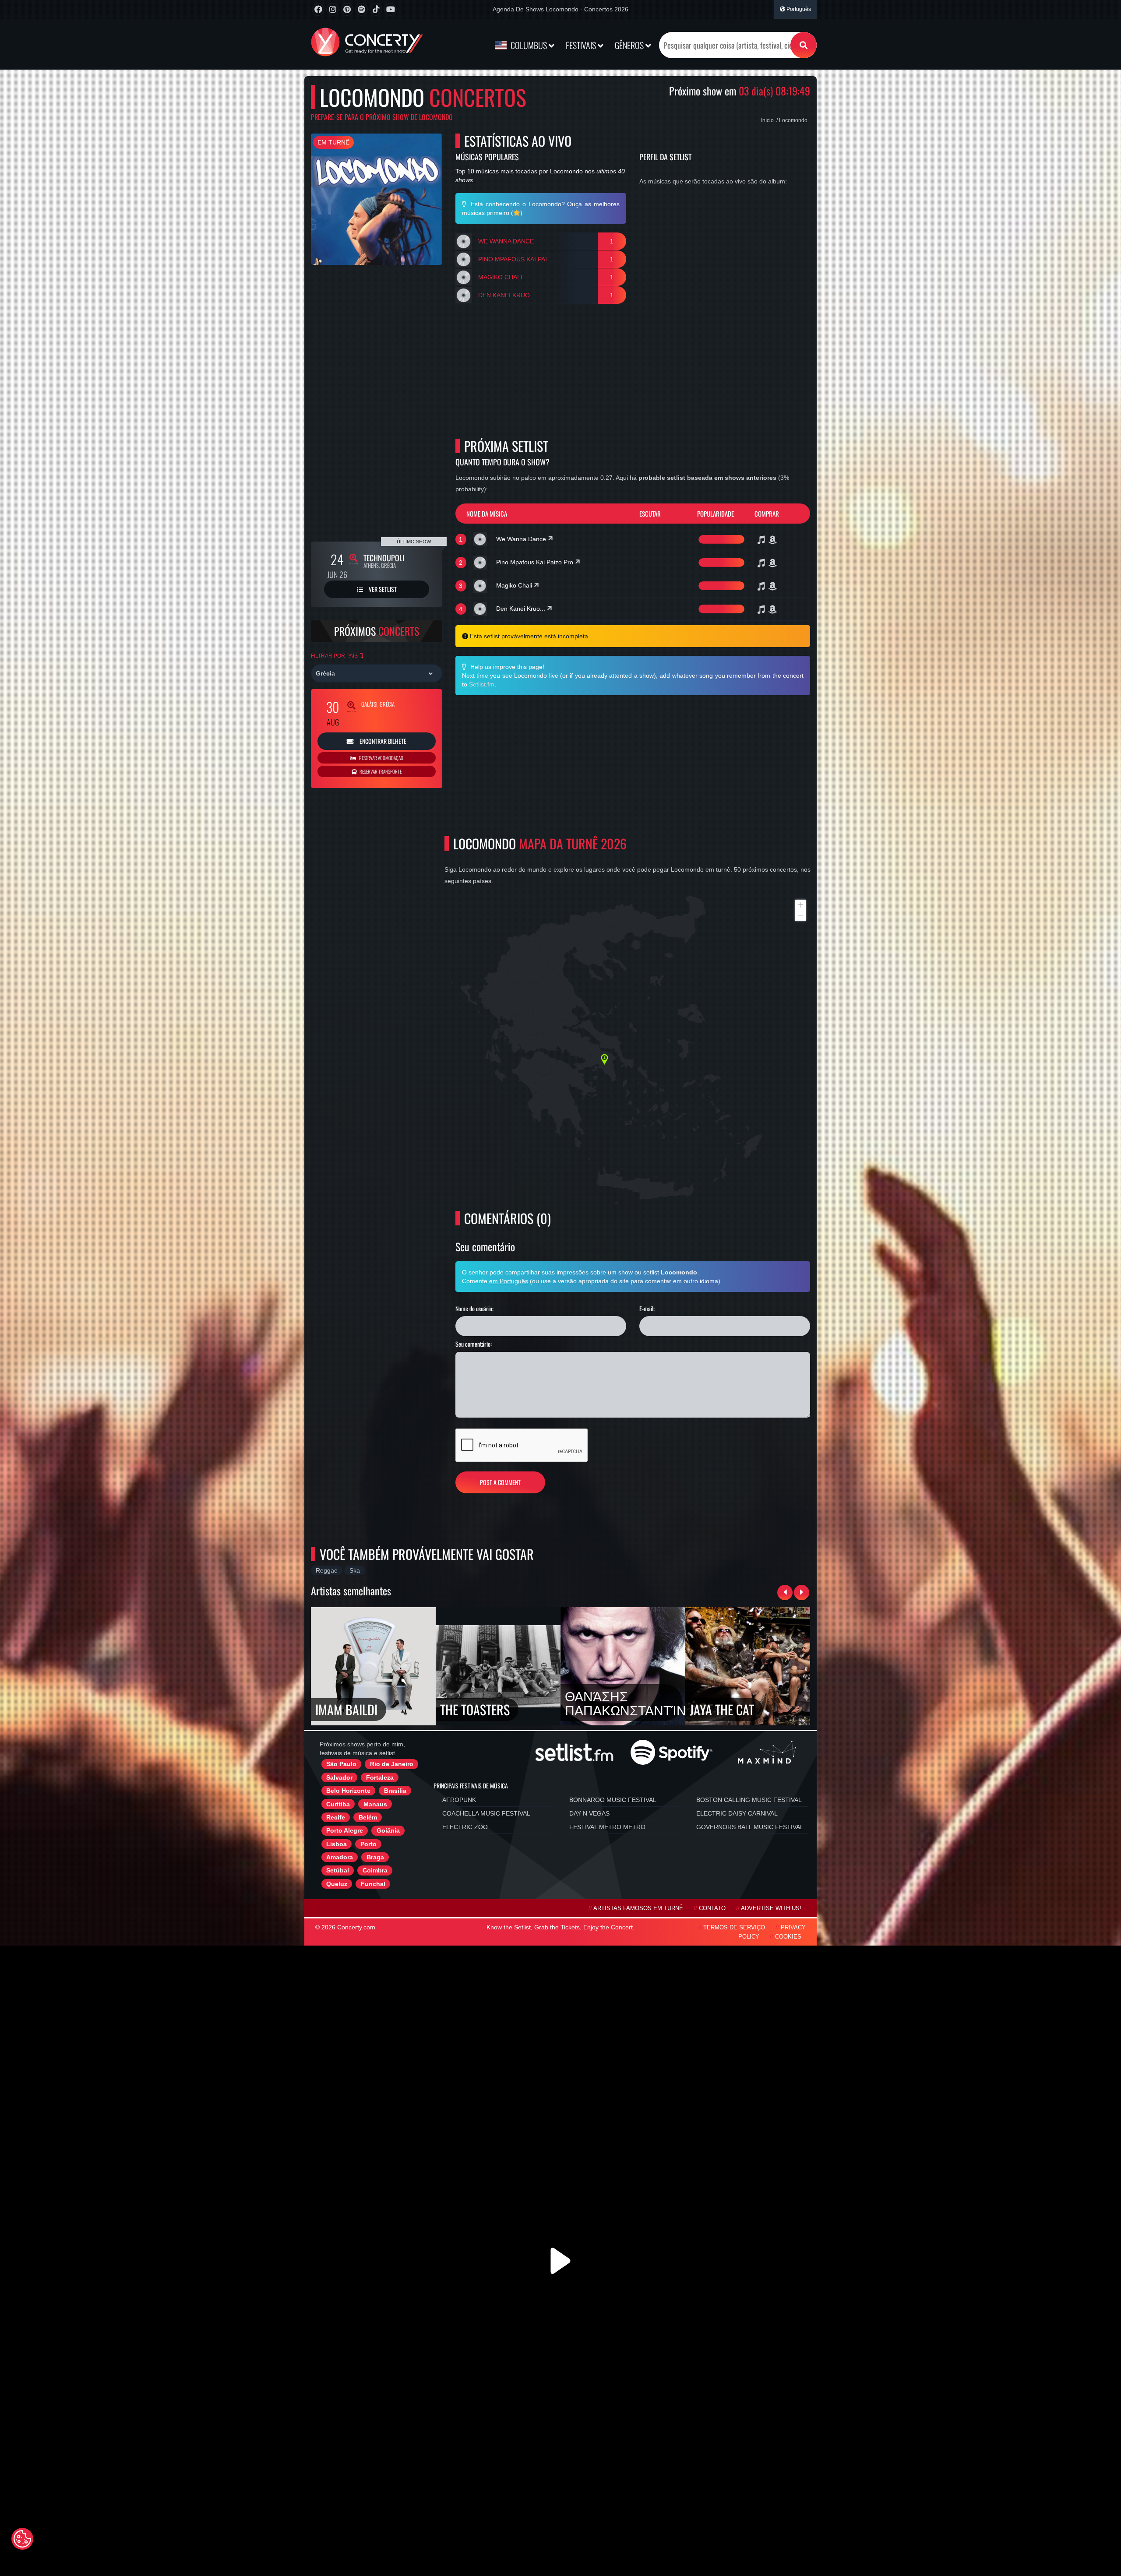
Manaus (375, 1804)
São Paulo (341, 1764)
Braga (375, 1857)
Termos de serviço (734, 1928)
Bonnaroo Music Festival (613, 1800)
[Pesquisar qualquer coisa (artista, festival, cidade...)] (804, 45)
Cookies (788, 1937)
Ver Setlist (382, 589)
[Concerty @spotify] (361, 9)
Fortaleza (380, 1777)
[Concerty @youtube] (390, 9)
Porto (368, 1844)
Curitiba (338, 1804)
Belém (368, 1817)
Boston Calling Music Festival (749, 1800)
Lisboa (337, 1844)
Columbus (529, 45)
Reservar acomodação (381, 758)
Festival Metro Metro (607, 1827)
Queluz (337, 1884)
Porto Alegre (345, 1830)
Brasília (395, 1791)
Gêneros (630, 45)
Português (798, 9)
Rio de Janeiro (392, 1764)
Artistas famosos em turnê (638, 1908)
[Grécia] (377, 673)
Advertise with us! (771, 1908)
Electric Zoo (465, 1827)
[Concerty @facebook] (318, 9)
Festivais (582, 45)
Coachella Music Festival (486, 1813)
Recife (336, 1817)
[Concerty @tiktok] (376, 9)
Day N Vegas (589, 1813)
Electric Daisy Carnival (737, 1813)
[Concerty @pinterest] (347, 9)
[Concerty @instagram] (333, 9)
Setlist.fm (482, 684)
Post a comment (500, 1482)
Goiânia (388, 1830)
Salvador (339, 1777)
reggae (327, 1570)
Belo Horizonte (348, 1791)
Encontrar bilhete (382, 741)
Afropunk (459, 1800)
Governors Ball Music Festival (750, 1827)
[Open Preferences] (22, 2539)
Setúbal (338, 1870)
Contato (712, 1908)
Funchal (373, 1884)
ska (355, 1570)
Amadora (340, 1857)
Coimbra (375, 1870)
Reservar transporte (380, 771)
